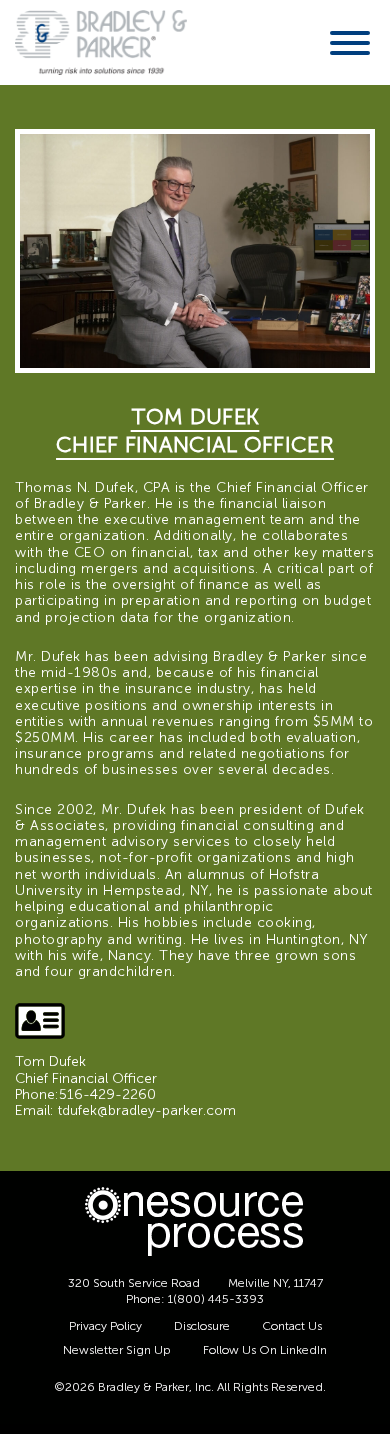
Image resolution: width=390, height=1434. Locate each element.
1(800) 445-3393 (216, 1299)
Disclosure (202, 1326)
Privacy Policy (105, 1326)
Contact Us (292, 1326)
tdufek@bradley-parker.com (147, 1110)
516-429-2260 (107, 1094)
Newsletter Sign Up (117, 1350)
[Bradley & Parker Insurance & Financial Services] (101, 41)
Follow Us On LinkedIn (265, 1350)
